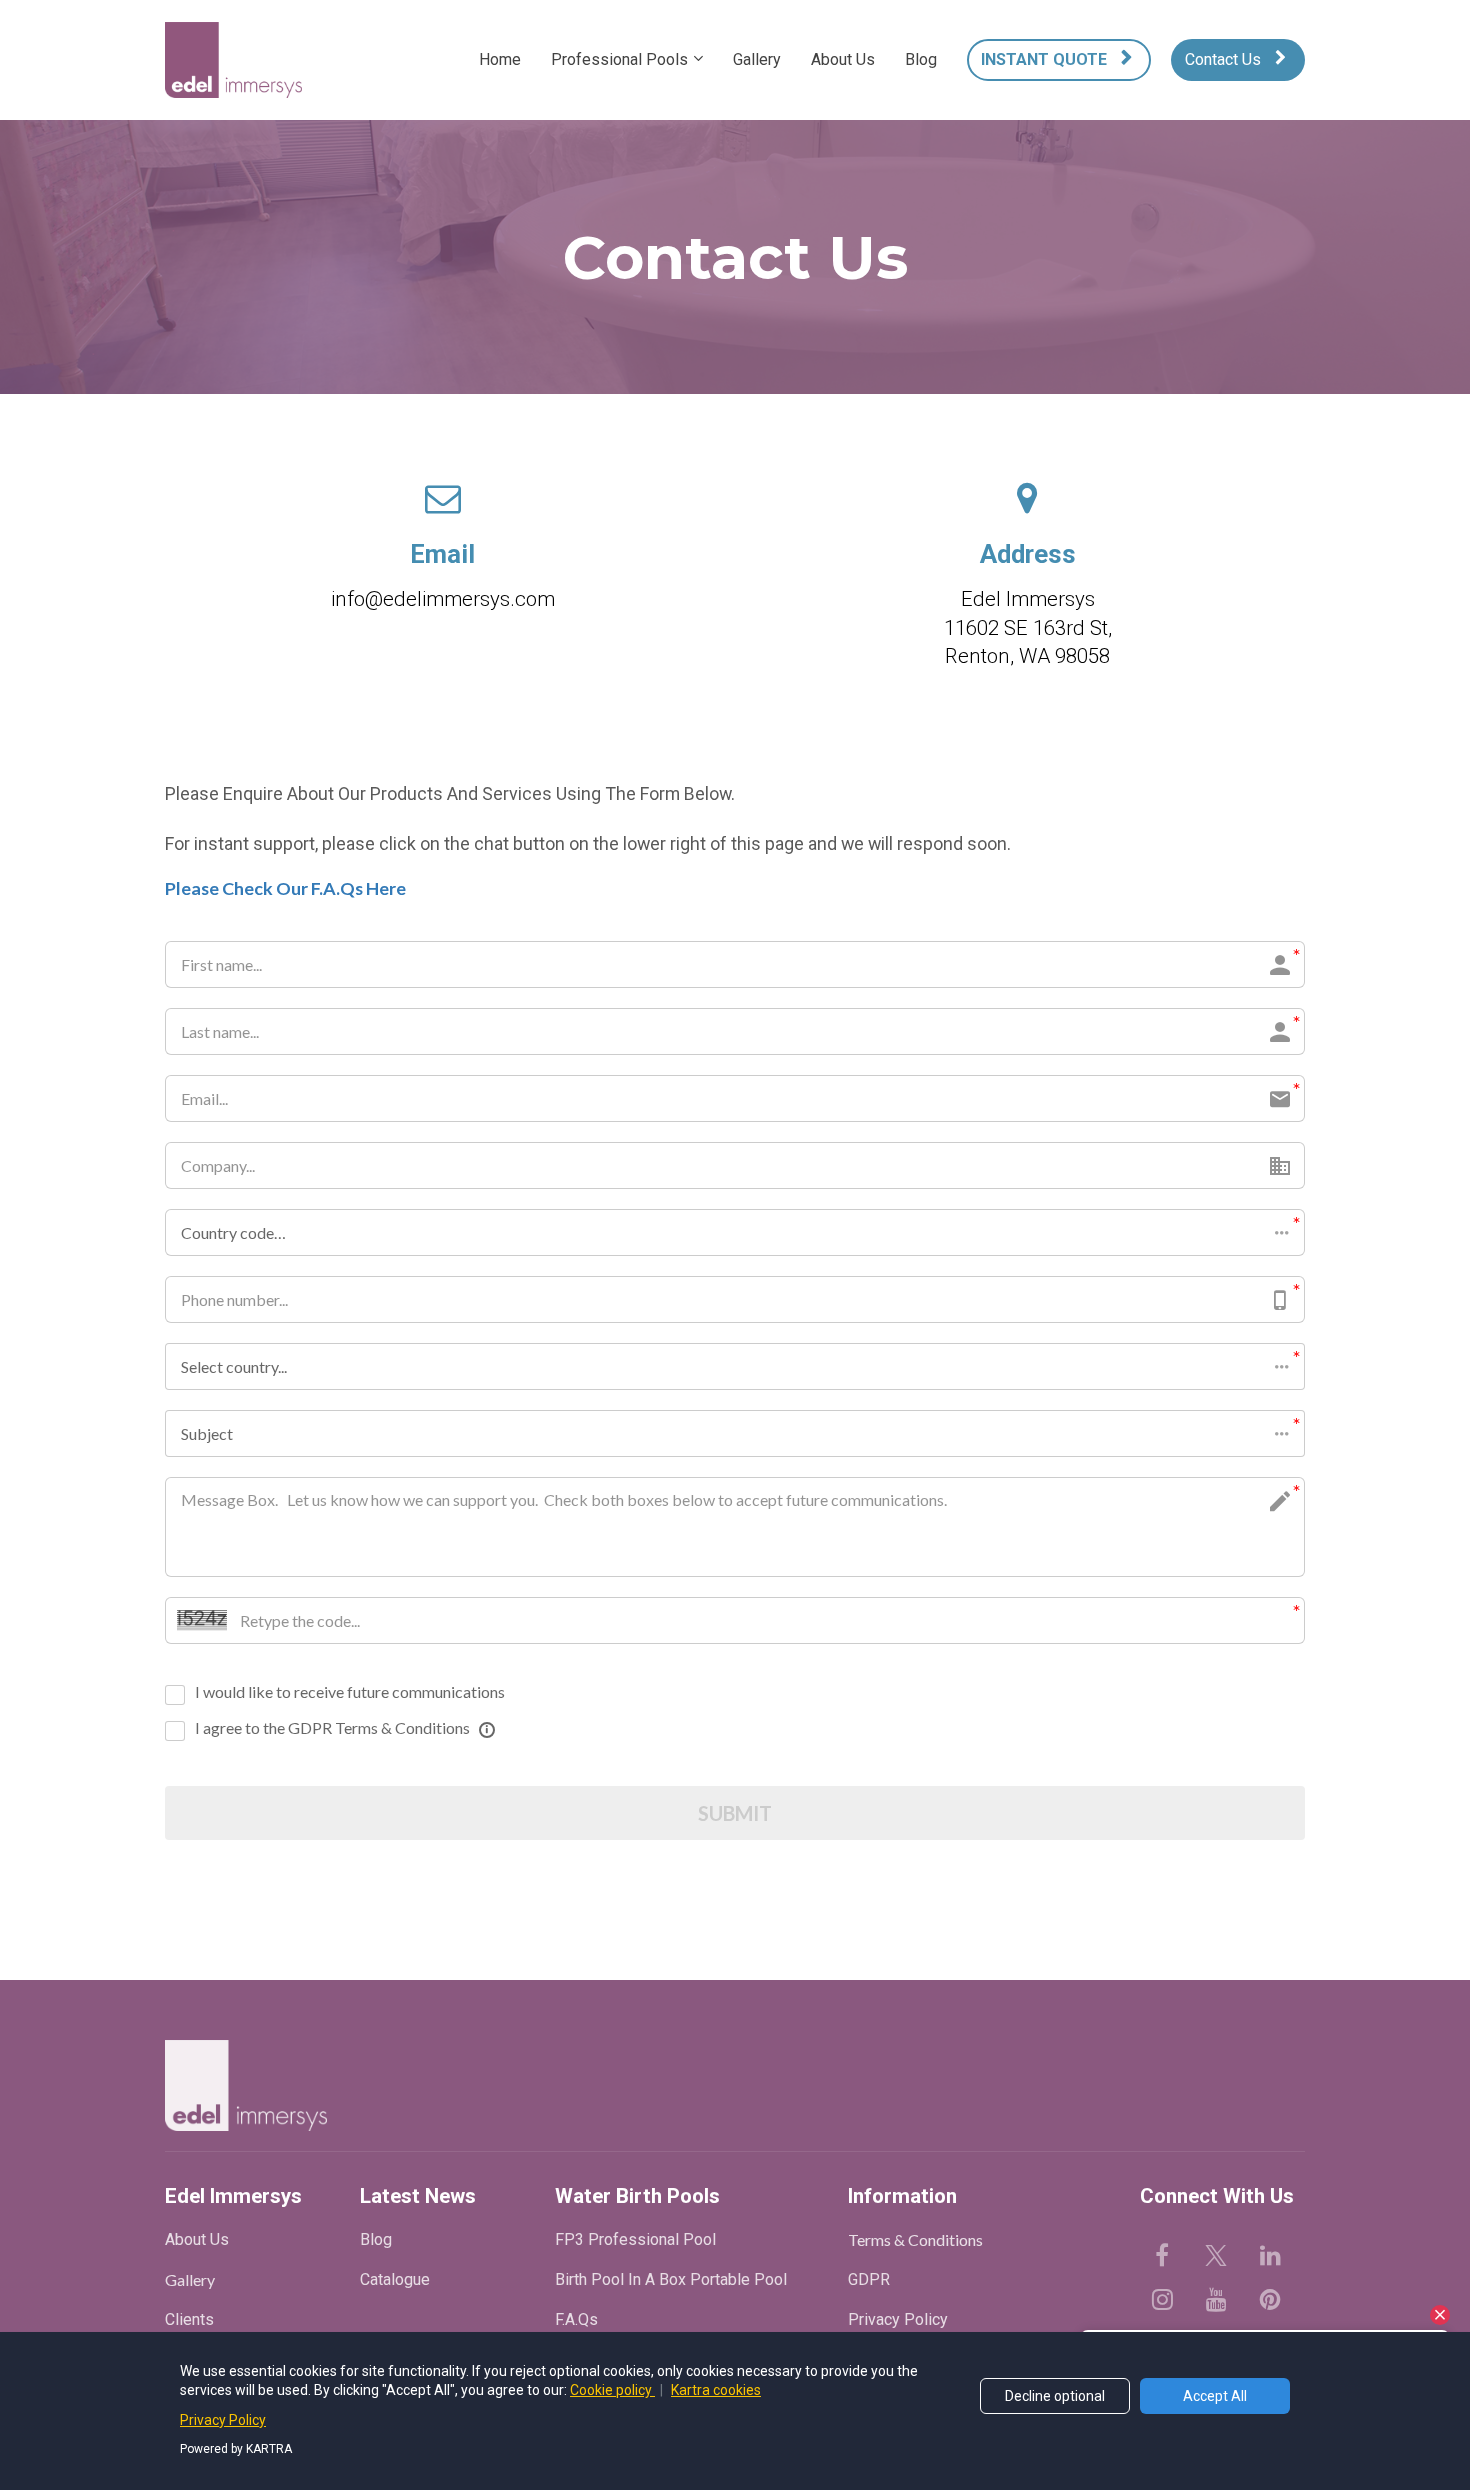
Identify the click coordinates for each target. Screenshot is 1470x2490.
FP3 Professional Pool (635, 2239)
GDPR (869, 2279)
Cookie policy (612, 2390)
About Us (843, 59)
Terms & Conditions (915, 2239)
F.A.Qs (576, 2319)
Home (500, 59)
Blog (921, 59)
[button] (735, 1232)
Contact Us (1223, 59)
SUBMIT (735, 1813)
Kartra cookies (716, 2390)
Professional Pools (619, 59)
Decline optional (1055, 2396)
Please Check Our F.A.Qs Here (285, 888)
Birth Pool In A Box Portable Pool (671, 2279)
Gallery (757, 59)
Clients (189, 2319)
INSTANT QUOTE (1044, 59)
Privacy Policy (898, 2319)
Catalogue (395, 2279)
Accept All (1215, 2396)
